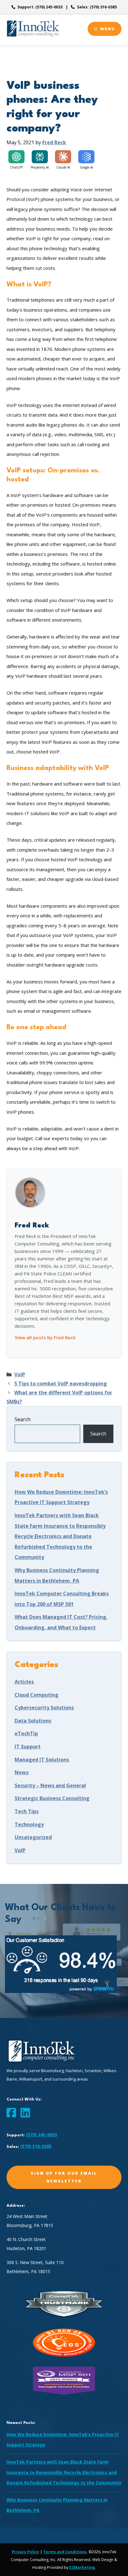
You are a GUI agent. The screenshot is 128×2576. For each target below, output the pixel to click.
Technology (29, 1824)
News (22, 1772)
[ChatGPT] (16, 157)
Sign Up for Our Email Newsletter (64, 2177)
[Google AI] (86, 157)
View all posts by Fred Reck (45, 1337)
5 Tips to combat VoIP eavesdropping (61, 1384)
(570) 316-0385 (36, 2146)
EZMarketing (82, 2567)
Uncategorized (33, 1837)
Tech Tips (27, 1811)
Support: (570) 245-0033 (40, 7)
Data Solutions (33, 1721)
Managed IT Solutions (42, 1760)
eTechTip (26, 1733)
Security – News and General (50, 1785)
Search (23, 1419)
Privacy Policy (25, 2552)
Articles (24, 1682)
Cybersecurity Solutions (44, 1708)
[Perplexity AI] (40, 157)
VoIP (20, 1374)
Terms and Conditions (65, 2552)
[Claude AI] (63, 157)
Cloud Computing (37, 1695)
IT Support (28, 1747)
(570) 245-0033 (41, 2135)
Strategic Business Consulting (52, 1798)
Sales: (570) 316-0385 (97, 7)
